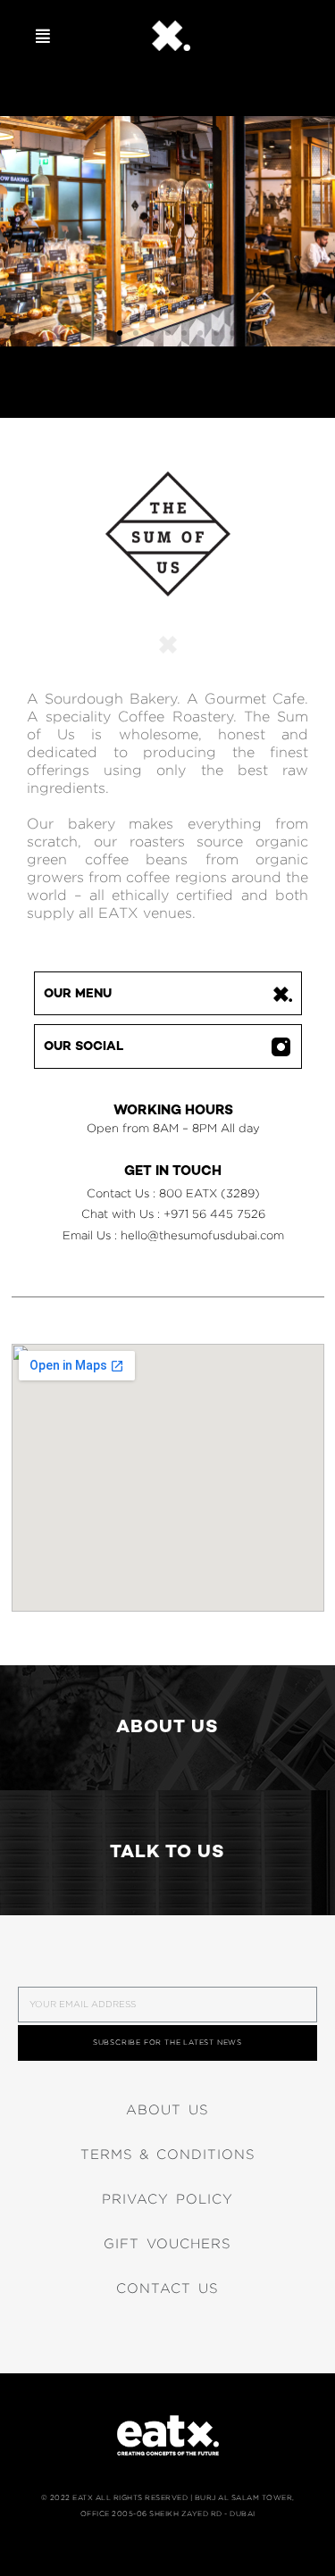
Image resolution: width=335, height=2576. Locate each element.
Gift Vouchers (167, 2244)
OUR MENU (78, 994)
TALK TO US (167, 1853)
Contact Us (167, 2288)
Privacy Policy (167, 2199)
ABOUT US (167, 1728)
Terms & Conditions (168, 2155)
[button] (43, 36)
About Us (167, 2110)
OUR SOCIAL (84, 1047)
